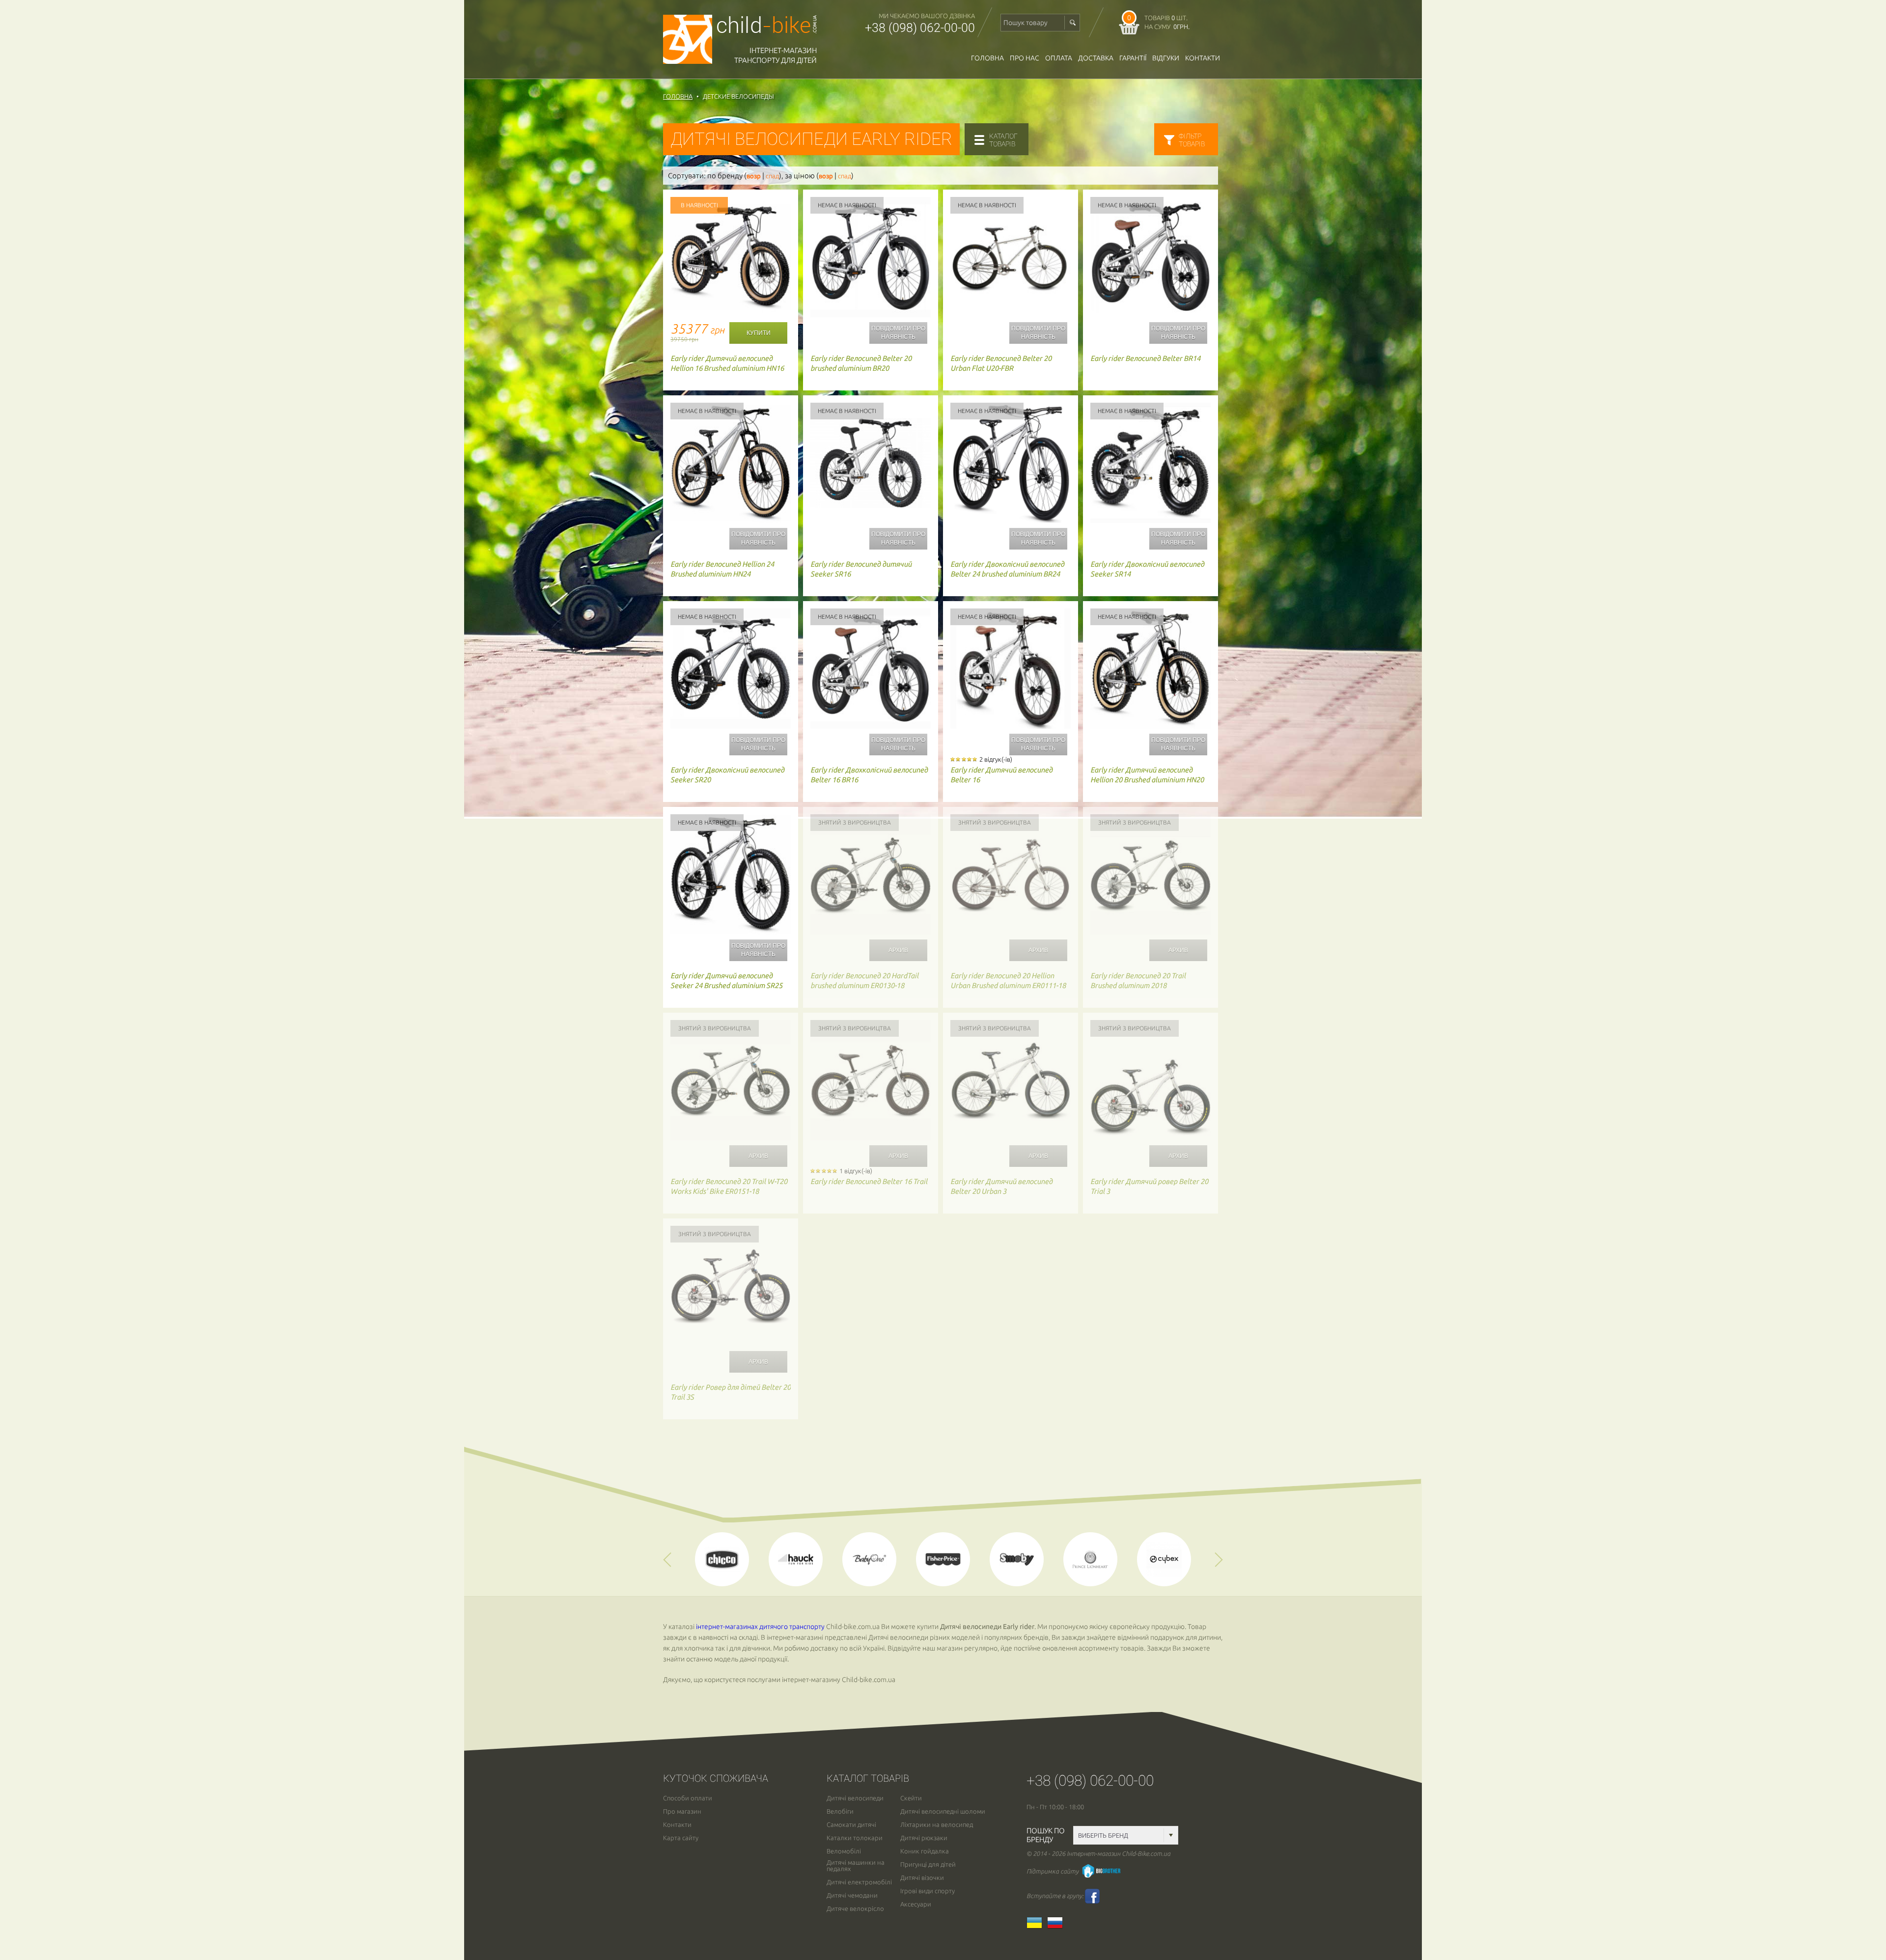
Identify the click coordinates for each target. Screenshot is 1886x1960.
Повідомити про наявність (898, 333)
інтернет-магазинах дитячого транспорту (760, 1627)
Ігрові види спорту (928, 1891)
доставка (1096, 58)
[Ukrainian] (1037, 1926)
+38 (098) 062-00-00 (920, 28)
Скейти (911, 1798)
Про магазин (682, 1811)
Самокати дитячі (851, 1825)
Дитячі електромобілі (859, 1882)
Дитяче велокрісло (855, 1909)
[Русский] (1057, 1926)
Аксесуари (916, 1904)
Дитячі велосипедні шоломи (943, 1811)
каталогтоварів (1003, 140)
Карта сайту (681, 1838)
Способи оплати (688, 1798)
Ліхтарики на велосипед (937, 1825)
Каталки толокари (855, 1838)
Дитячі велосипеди (855, 1798)
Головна (987, 58)
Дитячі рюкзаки (924, 1838)
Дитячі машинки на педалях (856, 1866)
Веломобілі (844, 1851)
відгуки (1166, 58)
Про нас (1025, 58)
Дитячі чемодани (852, 1895)
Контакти (1203, 58)
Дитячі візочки (922, 1878)
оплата (1059, 58)
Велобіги (840, 1811)
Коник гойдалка (925, 1851)
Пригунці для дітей (928, 1864)
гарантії (1133, 58)
